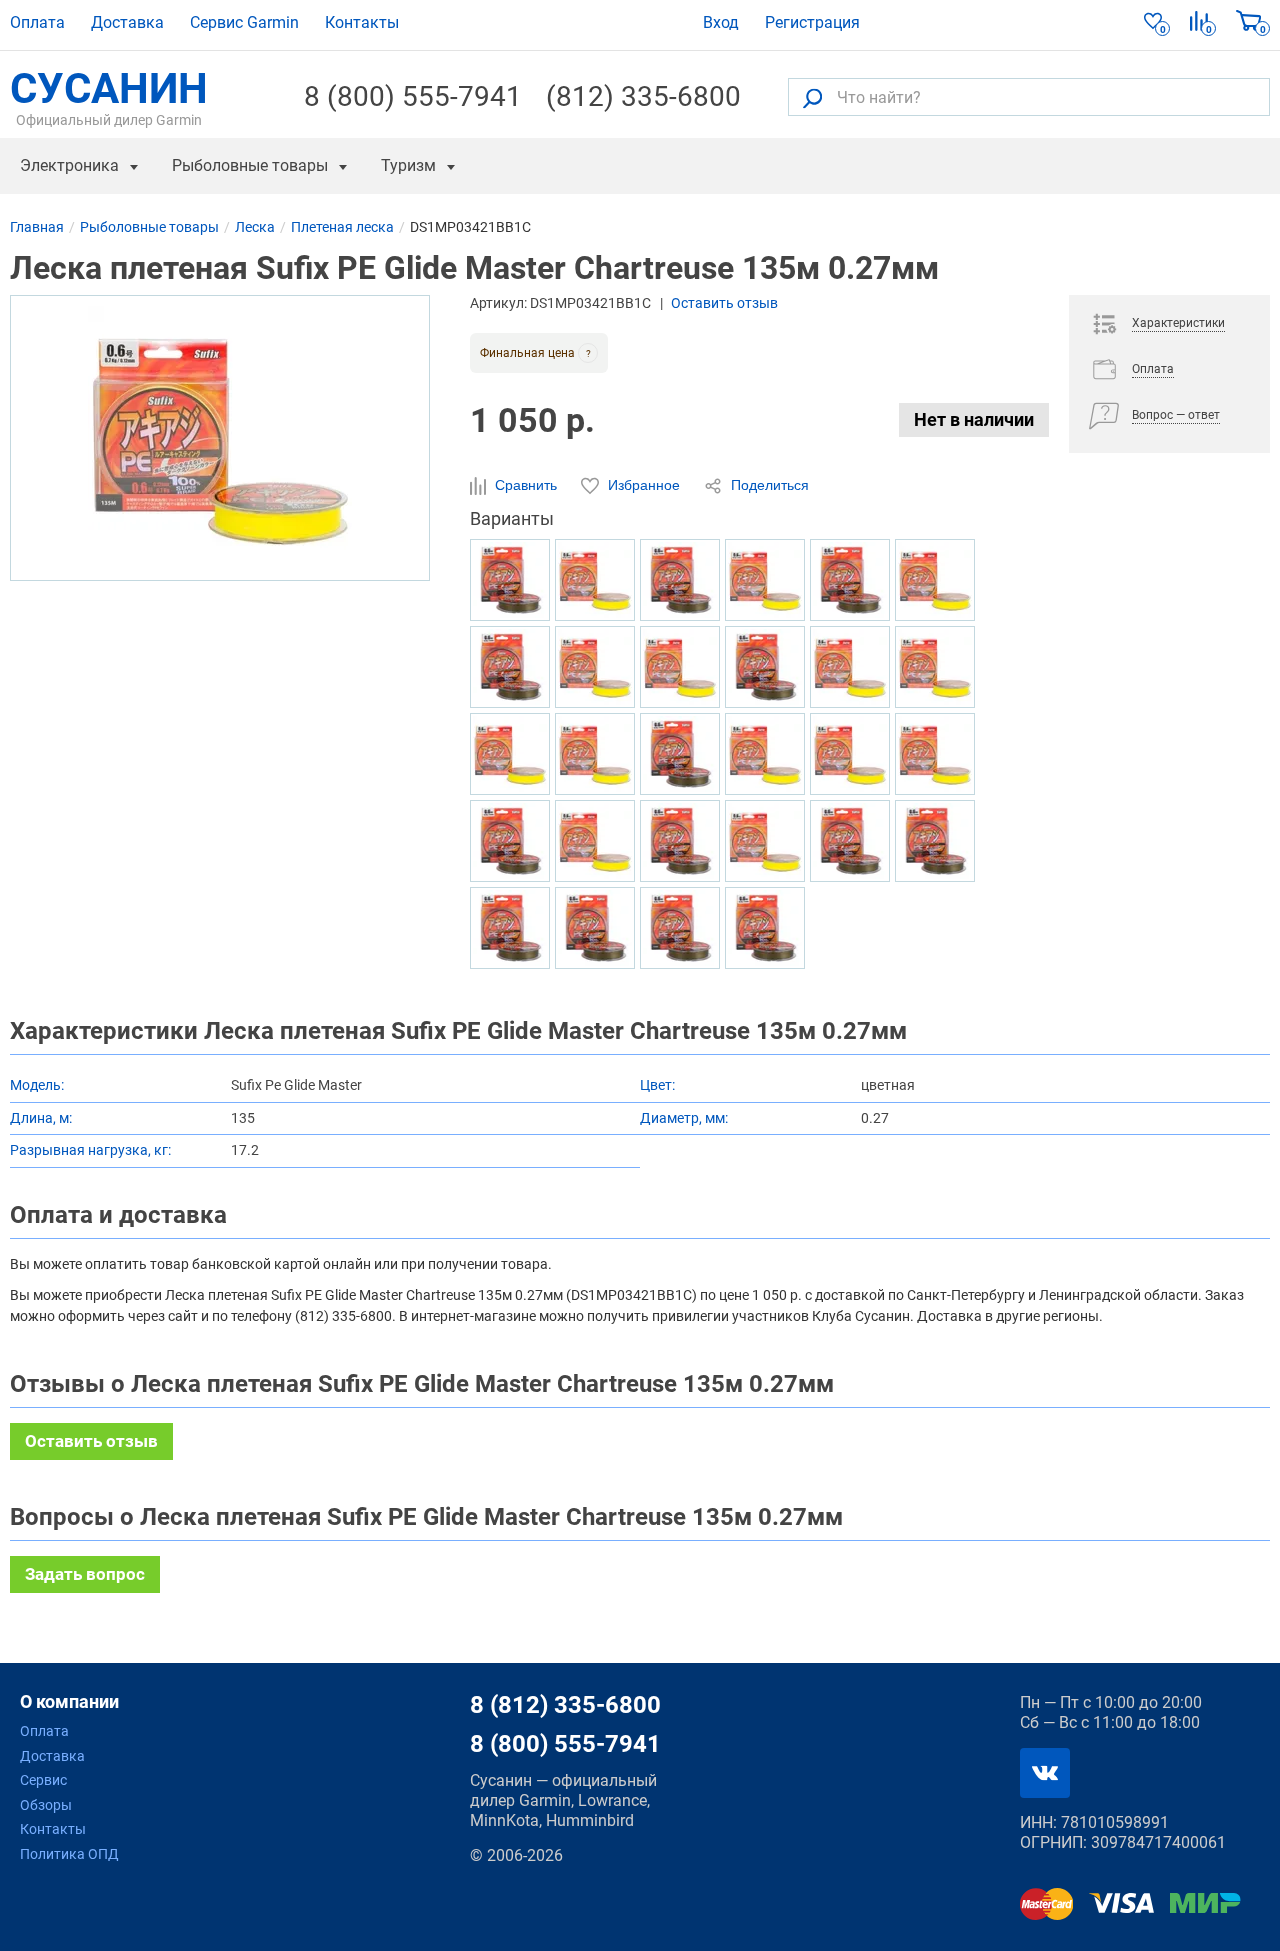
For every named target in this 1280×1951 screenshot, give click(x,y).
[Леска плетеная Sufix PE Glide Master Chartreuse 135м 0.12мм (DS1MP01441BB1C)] (765, 580)
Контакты (362, 22)
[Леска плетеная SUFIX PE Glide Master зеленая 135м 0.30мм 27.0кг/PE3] (765, 667)
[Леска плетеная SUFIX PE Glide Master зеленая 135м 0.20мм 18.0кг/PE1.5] (510, 580)
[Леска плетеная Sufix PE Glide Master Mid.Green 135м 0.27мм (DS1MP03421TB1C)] (595, 928)
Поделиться (768, 485)
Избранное (644, 485)
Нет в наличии (974, 419)
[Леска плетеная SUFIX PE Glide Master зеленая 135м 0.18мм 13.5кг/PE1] (765, 928)
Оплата (37, 22)
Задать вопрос (85, 1574)
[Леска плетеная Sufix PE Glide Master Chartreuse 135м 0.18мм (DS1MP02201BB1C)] (765, 841)
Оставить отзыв (724, 303)
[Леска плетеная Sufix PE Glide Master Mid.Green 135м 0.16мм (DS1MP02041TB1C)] (680, 928)
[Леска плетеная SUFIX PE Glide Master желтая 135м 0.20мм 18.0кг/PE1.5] (850, 754)
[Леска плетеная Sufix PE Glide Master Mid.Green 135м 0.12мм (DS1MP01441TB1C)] (510, 667)
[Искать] (812, 97)
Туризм (408, 165)
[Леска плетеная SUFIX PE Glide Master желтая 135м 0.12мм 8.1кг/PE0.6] (595, 580)
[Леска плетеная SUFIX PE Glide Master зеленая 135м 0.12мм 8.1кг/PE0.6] (850, 841)
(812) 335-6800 (643, 97)
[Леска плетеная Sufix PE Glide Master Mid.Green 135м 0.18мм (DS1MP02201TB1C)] (680, 841)
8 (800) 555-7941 (413, 97)
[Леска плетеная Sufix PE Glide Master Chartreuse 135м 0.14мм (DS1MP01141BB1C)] (595, 754)
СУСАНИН (109, 97)
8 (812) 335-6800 (565, 1705)
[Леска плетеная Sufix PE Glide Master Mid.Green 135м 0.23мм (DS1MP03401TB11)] (680, 580)
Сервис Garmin (244, 22)
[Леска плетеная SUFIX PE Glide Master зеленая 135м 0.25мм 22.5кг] (680, 754)
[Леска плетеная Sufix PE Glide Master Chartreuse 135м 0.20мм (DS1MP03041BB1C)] (510, 754)
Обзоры (46, 1805)
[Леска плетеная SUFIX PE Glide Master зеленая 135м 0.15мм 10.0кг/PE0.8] (935, 841)
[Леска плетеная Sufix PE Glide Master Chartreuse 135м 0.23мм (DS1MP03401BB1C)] (595, 667)
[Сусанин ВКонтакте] (1045, 1773)
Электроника (69, 165)
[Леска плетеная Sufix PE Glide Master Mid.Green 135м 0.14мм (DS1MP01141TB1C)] (850, 580)
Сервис (43, 1780)
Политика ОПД (69, 1854)
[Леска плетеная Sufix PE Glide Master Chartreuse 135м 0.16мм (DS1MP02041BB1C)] (595, 841)
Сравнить (526, 485)
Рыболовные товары (250, 165)
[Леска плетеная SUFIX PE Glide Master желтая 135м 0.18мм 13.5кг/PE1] (680, 667)
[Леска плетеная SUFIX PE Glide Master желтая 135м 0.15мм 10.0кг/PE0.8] (935, 580)
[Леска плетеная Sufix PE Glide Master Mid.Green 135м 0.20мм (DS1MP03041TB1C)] (510, 928)
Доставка (127, 22)
